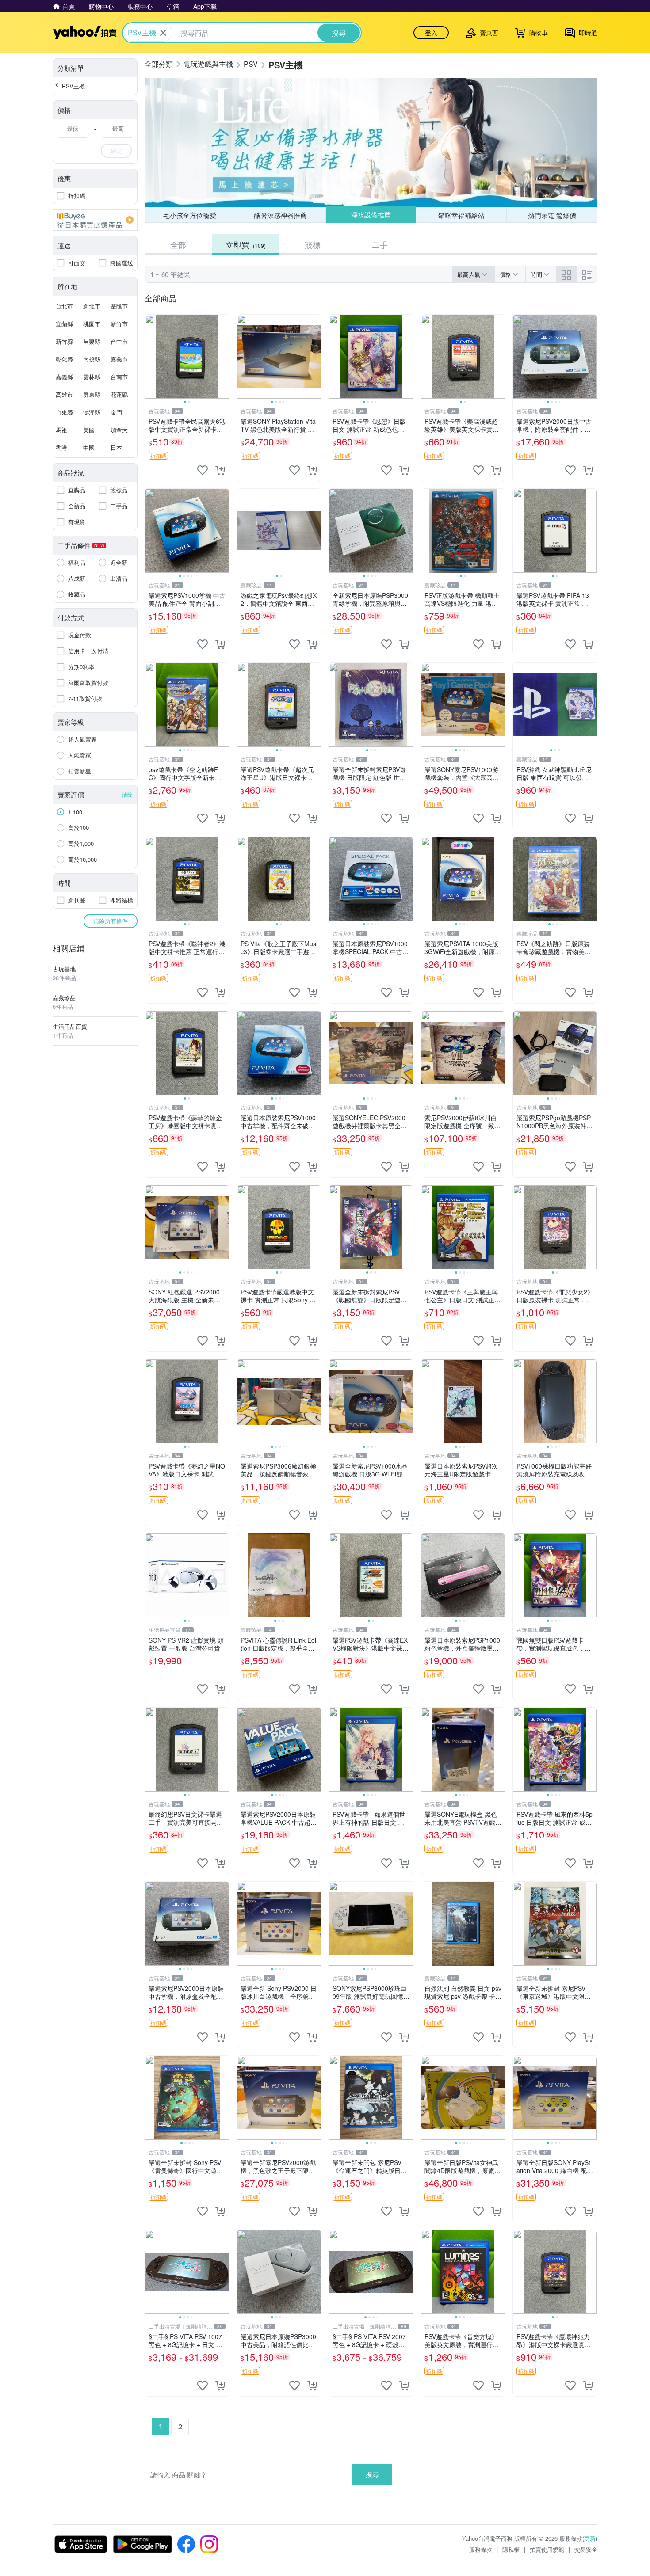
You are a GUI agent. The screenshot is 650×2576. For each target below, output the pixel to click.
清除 (127, 794)
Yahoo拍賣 (85, 33)
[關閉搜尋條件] (163, 33)
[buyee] (95, 220)
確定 (116, 150)
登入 (431, 33)
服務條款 (481, 2549)
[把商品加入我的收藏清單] (203, 470)
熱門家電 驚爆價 (552, 215)
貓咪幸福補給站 (461, 215)
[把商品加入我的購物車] (220, 470)
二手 (380, 244)
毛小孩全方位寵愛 (190, 215)
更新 (590, 2538)
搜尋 (372, 2474)
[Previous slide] (151, 357)
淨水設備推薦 (371, 215)
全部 (178, 244)
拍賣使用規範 (547, 2549)
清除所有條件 (111, 921)
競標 (313, 244)
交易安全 (586, 2549)
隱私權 (511, 2549)
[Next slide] (223, 357)
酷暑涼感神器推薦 (280, 215)
